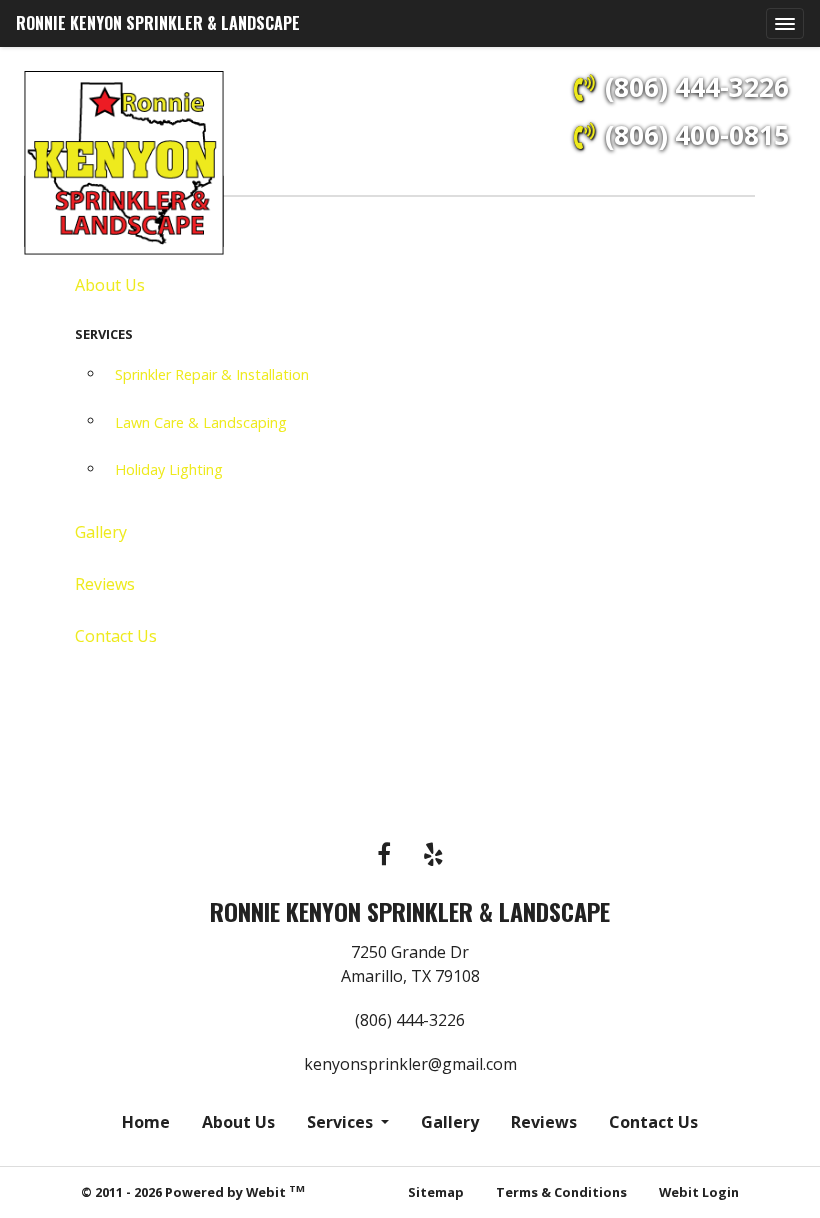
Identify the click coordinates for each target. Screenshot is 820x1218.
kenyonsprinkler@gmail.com (410, 1064)
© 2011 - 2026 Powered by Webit (193, 1191)
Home (146, 1122)
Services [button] (342, 1122)
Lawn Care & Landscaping (201, 422)
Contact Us (116, 636)
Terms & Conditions (561, 1192)
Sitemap (436, 1192)
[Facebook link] (384, 855)
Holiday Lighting (169, 469)
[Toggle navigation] (785, 24)
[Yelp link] (433, 855)
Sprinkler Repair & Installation (212, 374)
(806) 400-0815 (697, 135)
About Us (110, 285)
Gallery (101, 532)
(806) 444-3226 (697, 87)
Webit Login (699, 1192)
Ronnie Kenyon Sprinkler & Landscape (158, 23)
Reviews (105, 584)
